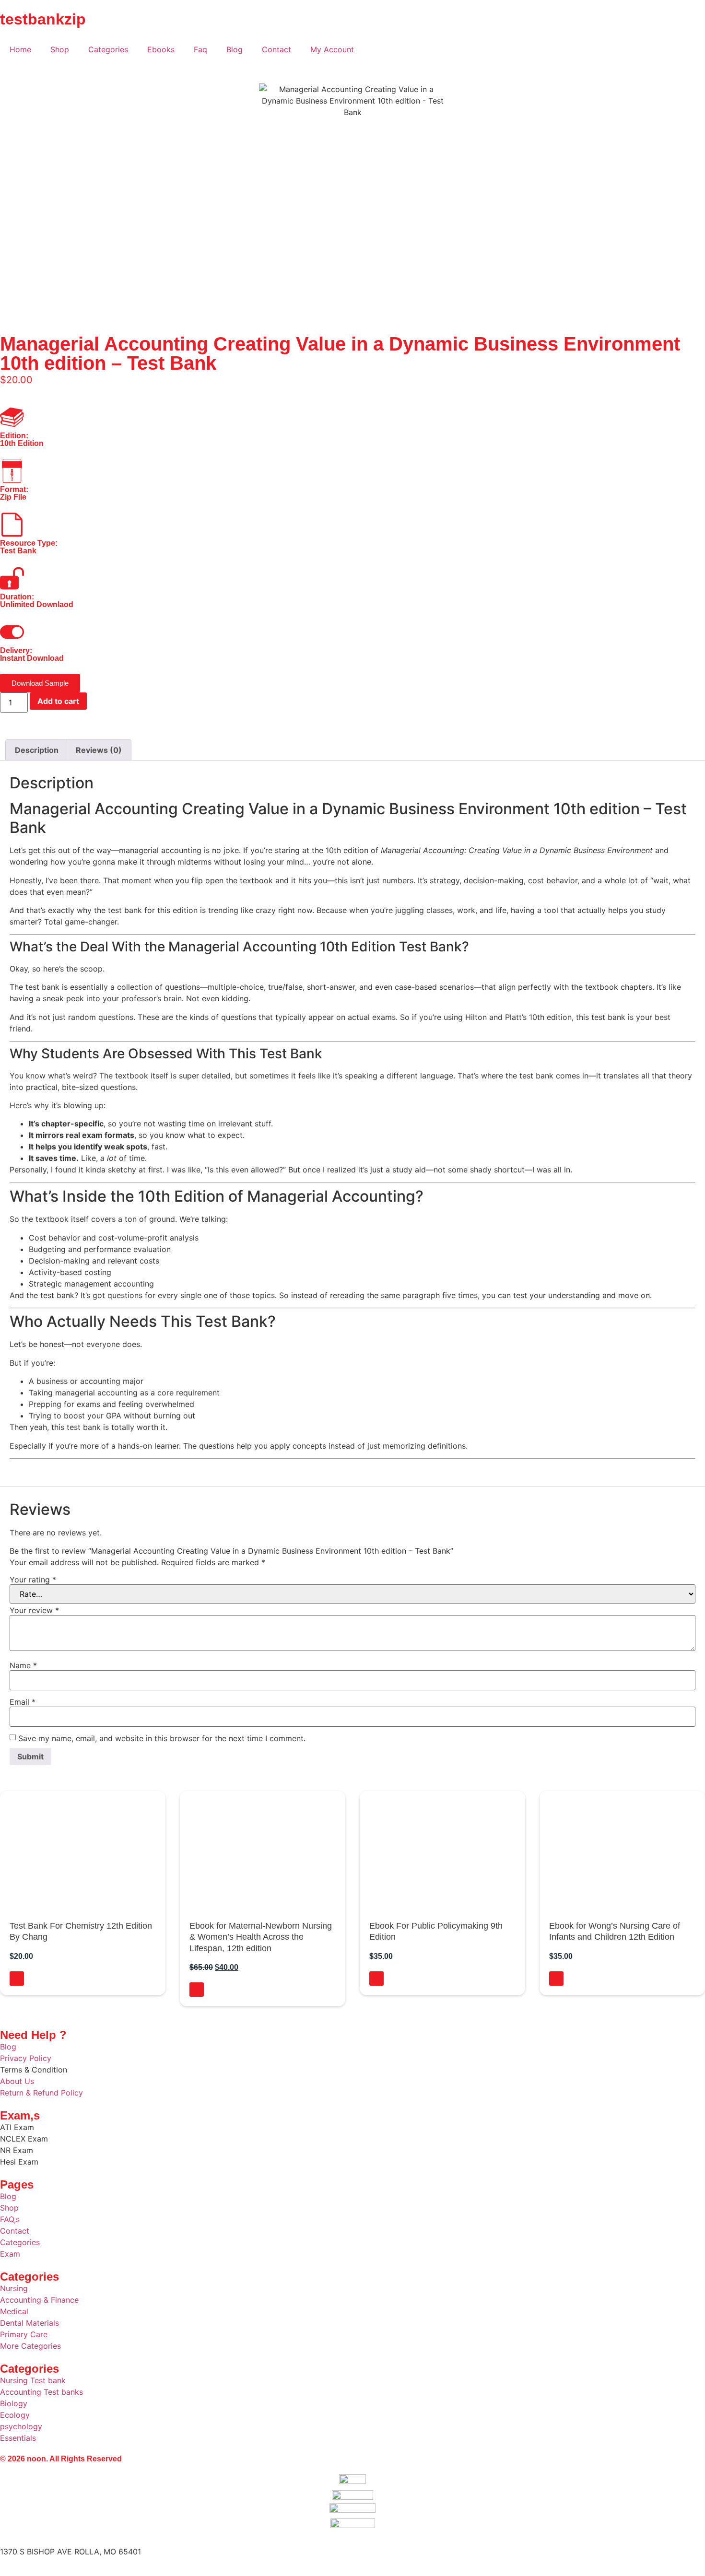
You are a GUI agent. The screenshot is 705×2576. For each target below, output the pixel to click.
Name (23, 1665)
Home (20, 49)
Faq (200, 49)
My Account (332, 49)
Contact (276, 49)
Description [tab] (37, 750)
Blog (235, 49)
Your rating (33, 1580)
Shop (60, 49)
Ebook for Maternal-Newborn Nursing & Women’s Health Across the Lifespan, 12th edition (261, 1937)
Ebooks (161, 49)
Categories (108, 49)
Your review (34, 1610)
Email (23, 1702)
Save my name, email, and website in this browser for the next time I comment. (162, 1738)
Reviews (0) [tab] (99, 750)
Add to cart (58, 701)
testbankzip (43, 19)
